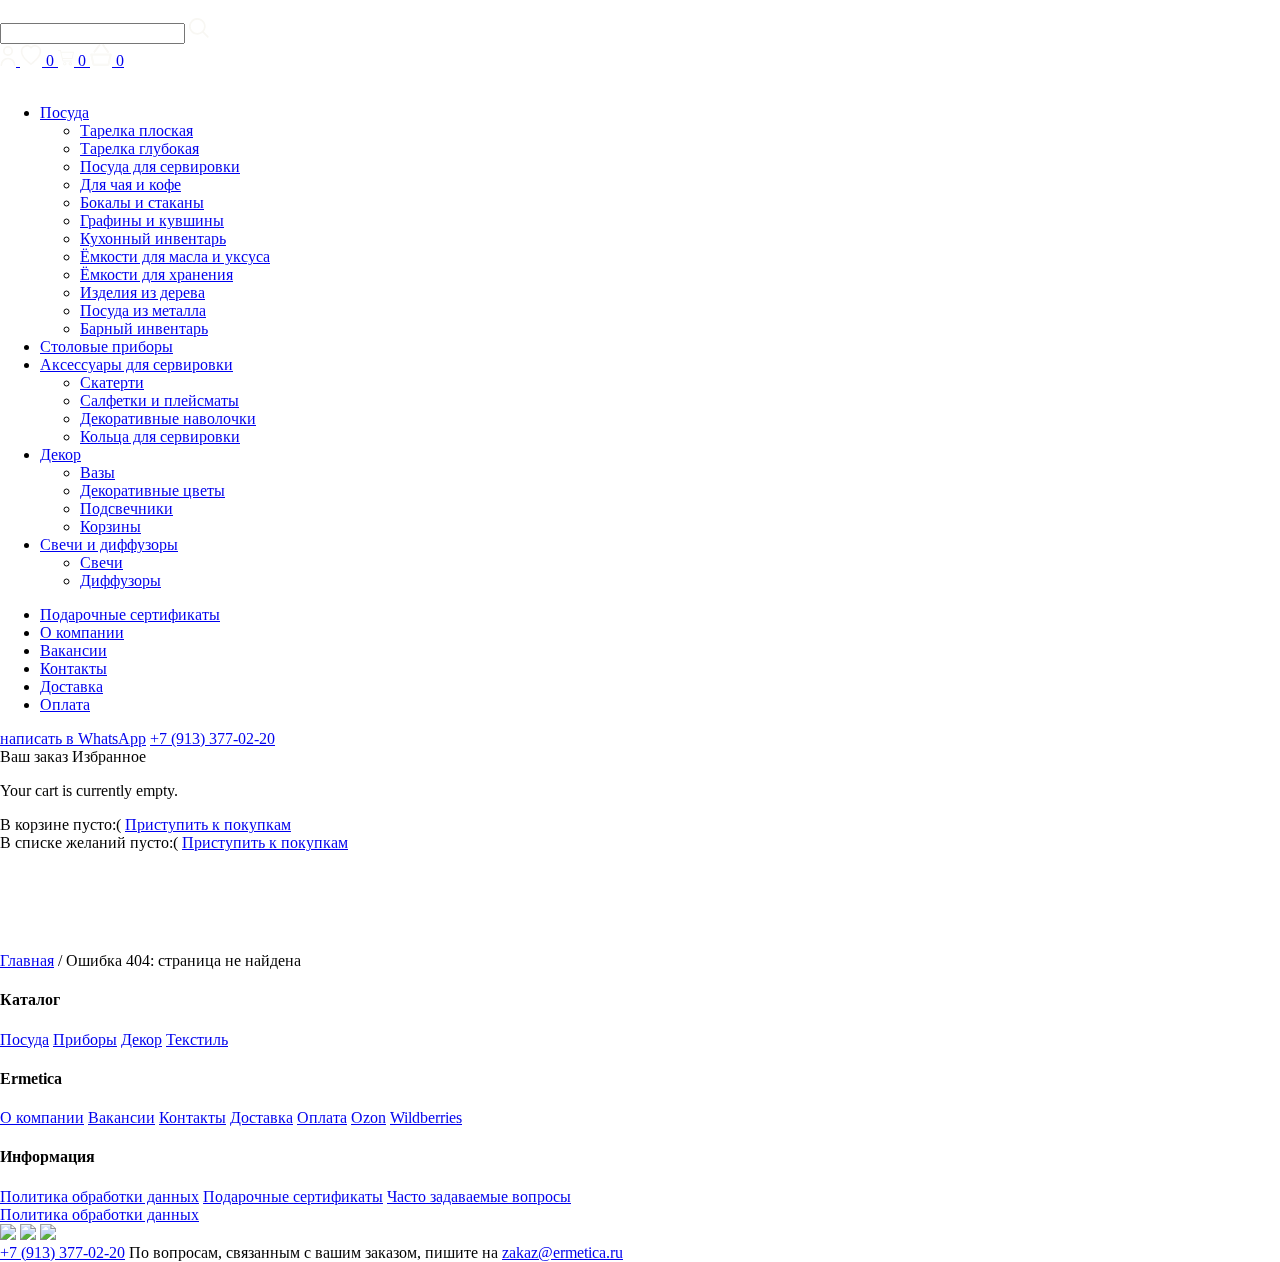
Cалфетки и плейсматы (159, 400)
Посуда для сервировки (160, 166)
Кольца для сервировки (160, 436)
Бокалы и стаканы (142, 202)
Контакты (73, 668)
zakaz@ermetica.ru (562, 1252)
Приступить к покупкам (208, 824)
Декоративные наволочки (168, 418)
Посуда (64, 112)
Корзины (110, 526)
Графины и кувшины (152, 220)
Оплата (65, 704)
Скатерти (112, 382)
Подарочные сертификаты (130, 614)
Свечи (101, 562)
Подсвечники (126, 508)
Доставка (71, 686)
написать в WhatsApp (73, 738)
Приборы (85, 1039)
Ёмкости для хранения (156, 274)
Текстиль (197, 1039)
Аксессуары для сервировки (136, 364)
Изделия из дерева (142, 292)
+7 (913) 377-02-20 (212, 738)
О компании (82, 632)
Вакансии (73, 650)
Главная (27, 960)
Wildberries (426, 1117)
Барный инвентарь (144, 328)
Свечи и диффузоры (109, 544)
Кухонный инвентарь (153, 238)
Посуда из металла (143, 310)
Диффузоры (120, 580)
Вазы (97, 472)
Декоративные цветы (152, 490)
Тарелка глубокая (139, 148)
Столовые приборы (106, 346)
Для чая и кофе (130, 184)
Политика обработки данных (99, 1196)
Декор (60, 454)
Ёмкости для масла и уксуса (175, 256)
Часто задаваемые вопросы (479, 1196)
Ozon (368, 1117)
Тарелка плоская (136, 130)
